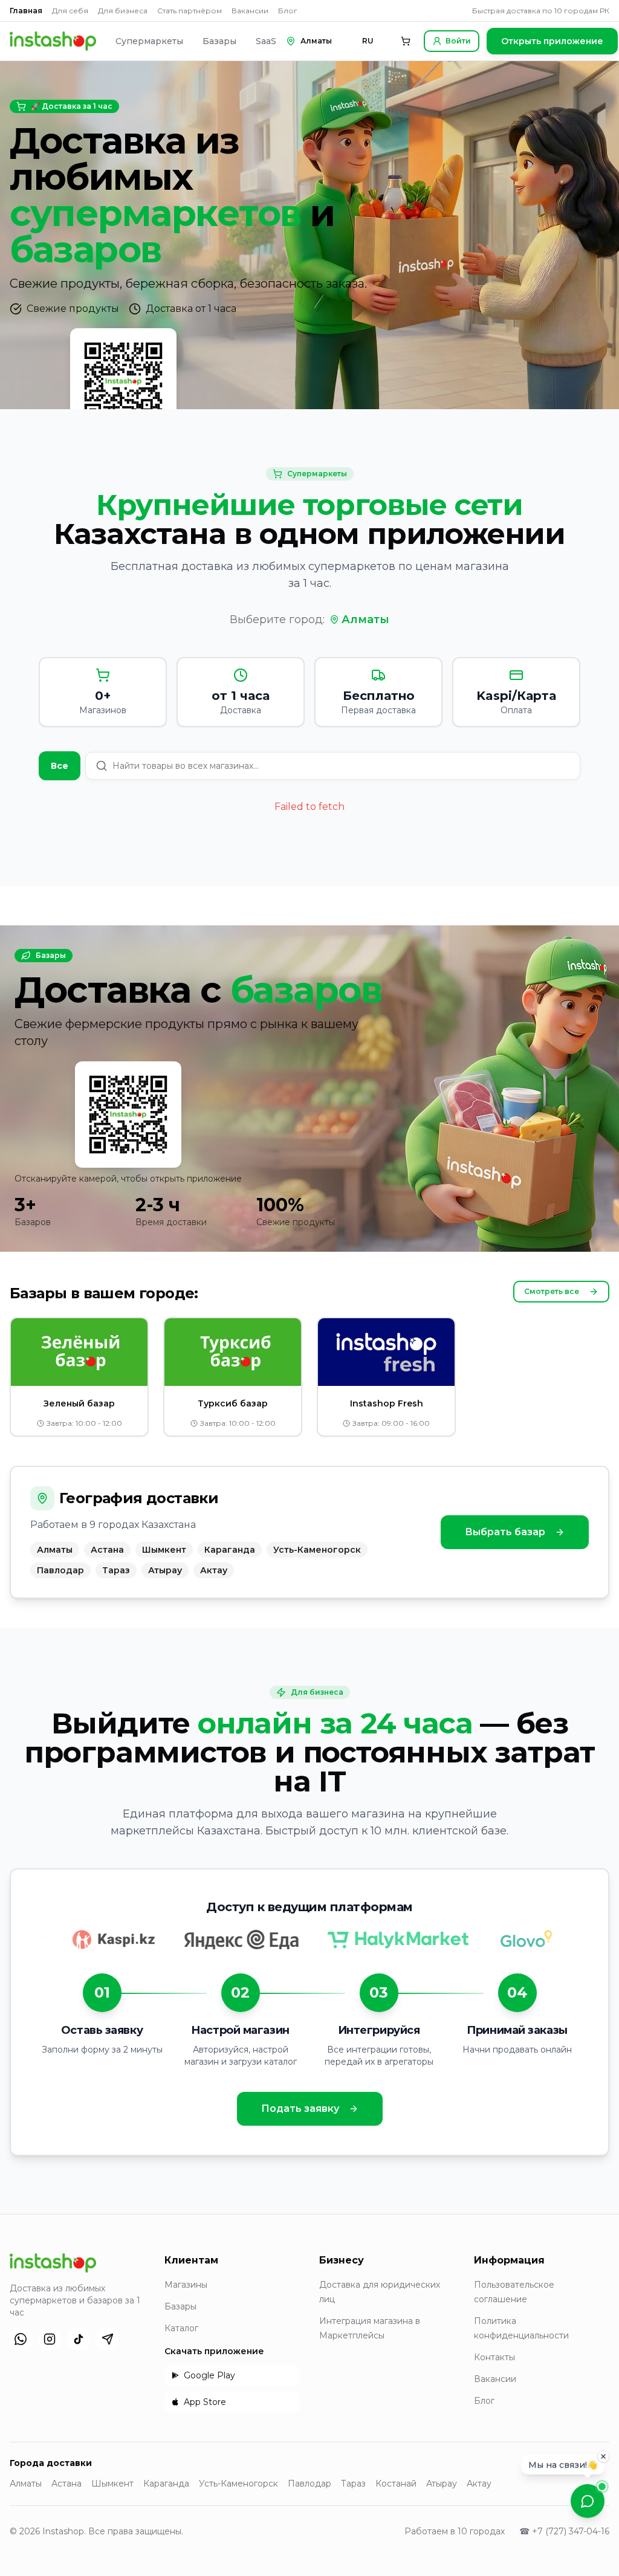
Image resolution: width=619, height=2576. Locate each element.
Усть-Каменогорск (238, 2484)
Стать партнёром (190, 11)
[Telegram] (108, 2339)
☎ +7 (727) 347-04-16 (564, 2531)
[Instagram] (50, 2339)
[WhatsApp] (21, 2339)
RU (368, 41)
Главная (26, 11)
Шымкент (112, 2484)
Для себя (70, 11)
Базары (219, 41)
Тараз (353, 2484)
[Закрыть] (603, 2459)
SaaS (266, 41)
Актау (479, 2484)
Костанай (396, 2484)
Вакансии (250, 11)
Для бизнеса (123, 11)
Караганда (166, 2484)
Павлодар (309, 2484)
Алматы (365, 620)
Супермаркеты (149, 41)
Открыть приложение (552, 41)
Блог (288, 11)
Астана (66, 2484)
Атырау (442, 2484)
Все (60, 766)
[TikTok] (79, 2339)
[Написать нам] (588, 2501)
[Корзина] (406, 41)
